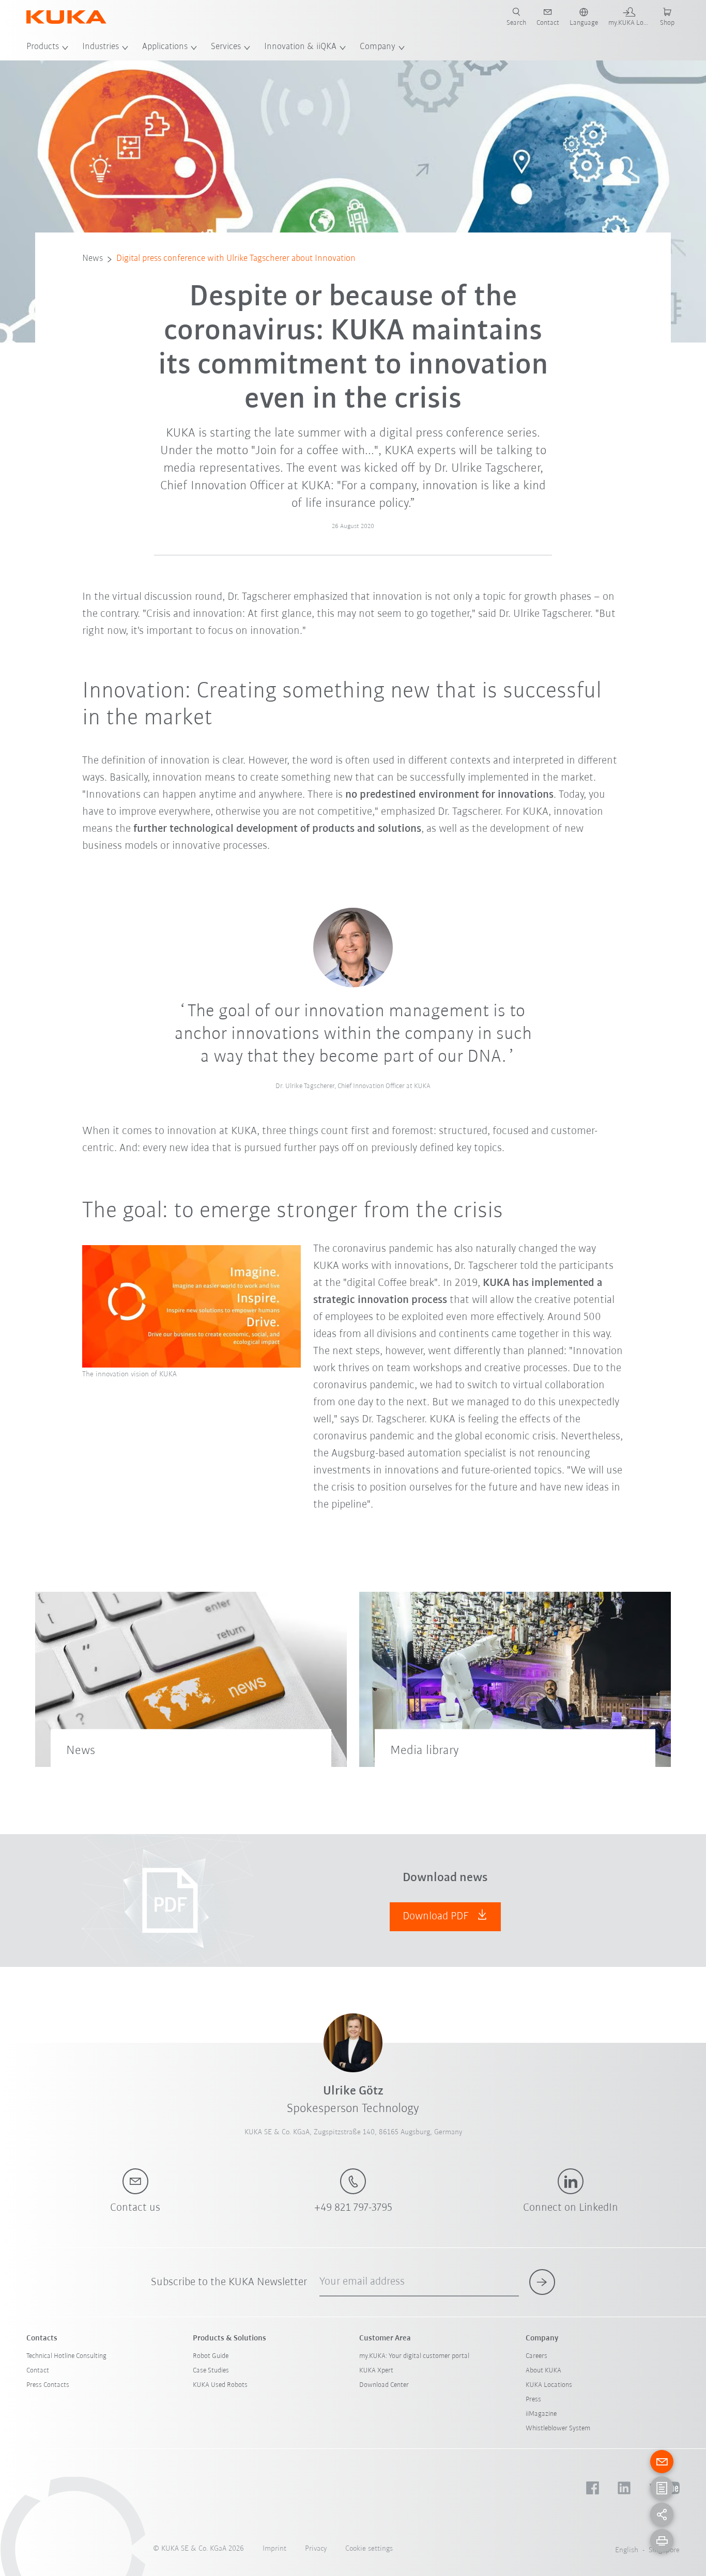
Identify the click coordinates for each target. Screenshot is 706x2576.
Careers (536, 2356)
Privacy (316, 2549)
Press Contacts (48, 2385)
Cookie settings (369, 2549)
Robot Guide (211, 2356)
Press (533, 2400)
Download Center (384, 2385)
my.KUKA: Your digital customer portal (414, 2356)
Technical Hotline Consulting (66, 2356)
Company (378, 47)
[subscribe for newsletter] (542, 2282)
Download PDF (437, 1917)
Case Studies (211, 2371)
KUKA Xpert (376, 2371)
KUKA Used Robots (220, 2385)
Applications (165, 47)
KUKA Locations (549, 2385)
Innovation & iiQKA (300, 47)
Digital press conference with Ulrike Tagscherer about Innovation (236, 259)
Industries (101, 47)
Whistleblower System (558, 2428)
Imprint (274, 2549)
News (93, 259)
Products (43, 47)
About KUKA (543, 2371)
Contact (38, 2371)
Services (226, 47)
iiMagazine (541, 2414)
